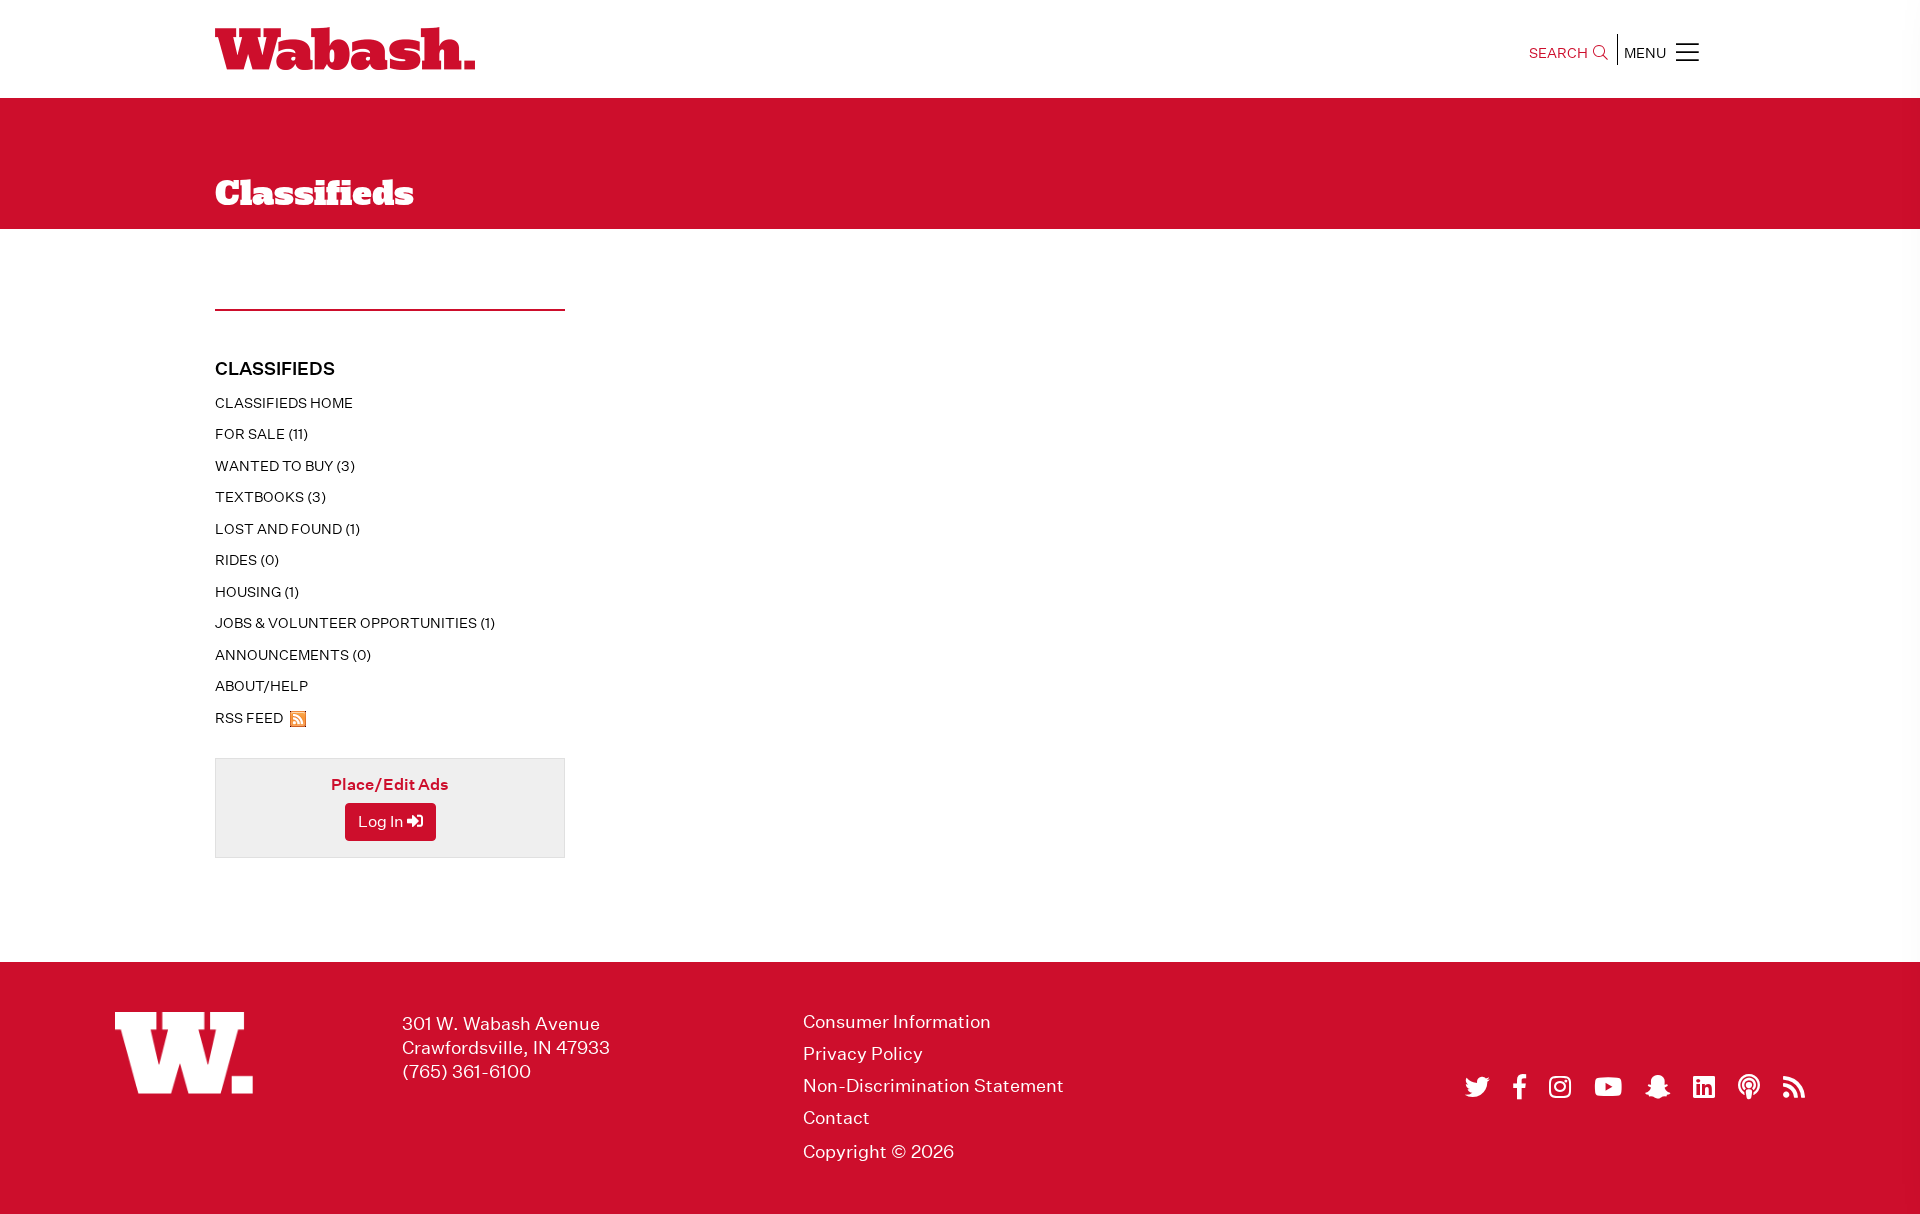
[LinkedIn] (1704, 1087)
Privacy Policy (863, 1054)
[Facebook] (1519, 1087)
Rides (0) (247, 560)
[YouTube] (1608, 1087)
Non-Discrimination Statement (933, 1086)
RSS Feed (250, 718)
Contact (836, 1118)
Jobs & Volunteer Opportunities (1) (355, 623)
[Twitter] (1477, 1087)
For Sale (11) (261, 434)
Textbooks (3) (270, 497)
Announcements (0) (293, 655)
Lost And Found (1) (287, 529)
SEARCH (1558, 53)
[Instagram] (1560, 1087)
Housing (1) (257, 592)
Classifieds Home (284, 403)
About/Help (261, 686)
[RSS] (1794, 1087)
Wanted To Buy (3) (285, 466)
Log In (382, 821)
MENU (1645, 53)
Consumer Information (897, 1022)
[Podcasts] (1749, 1087)
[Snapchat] (1657, 1087)
